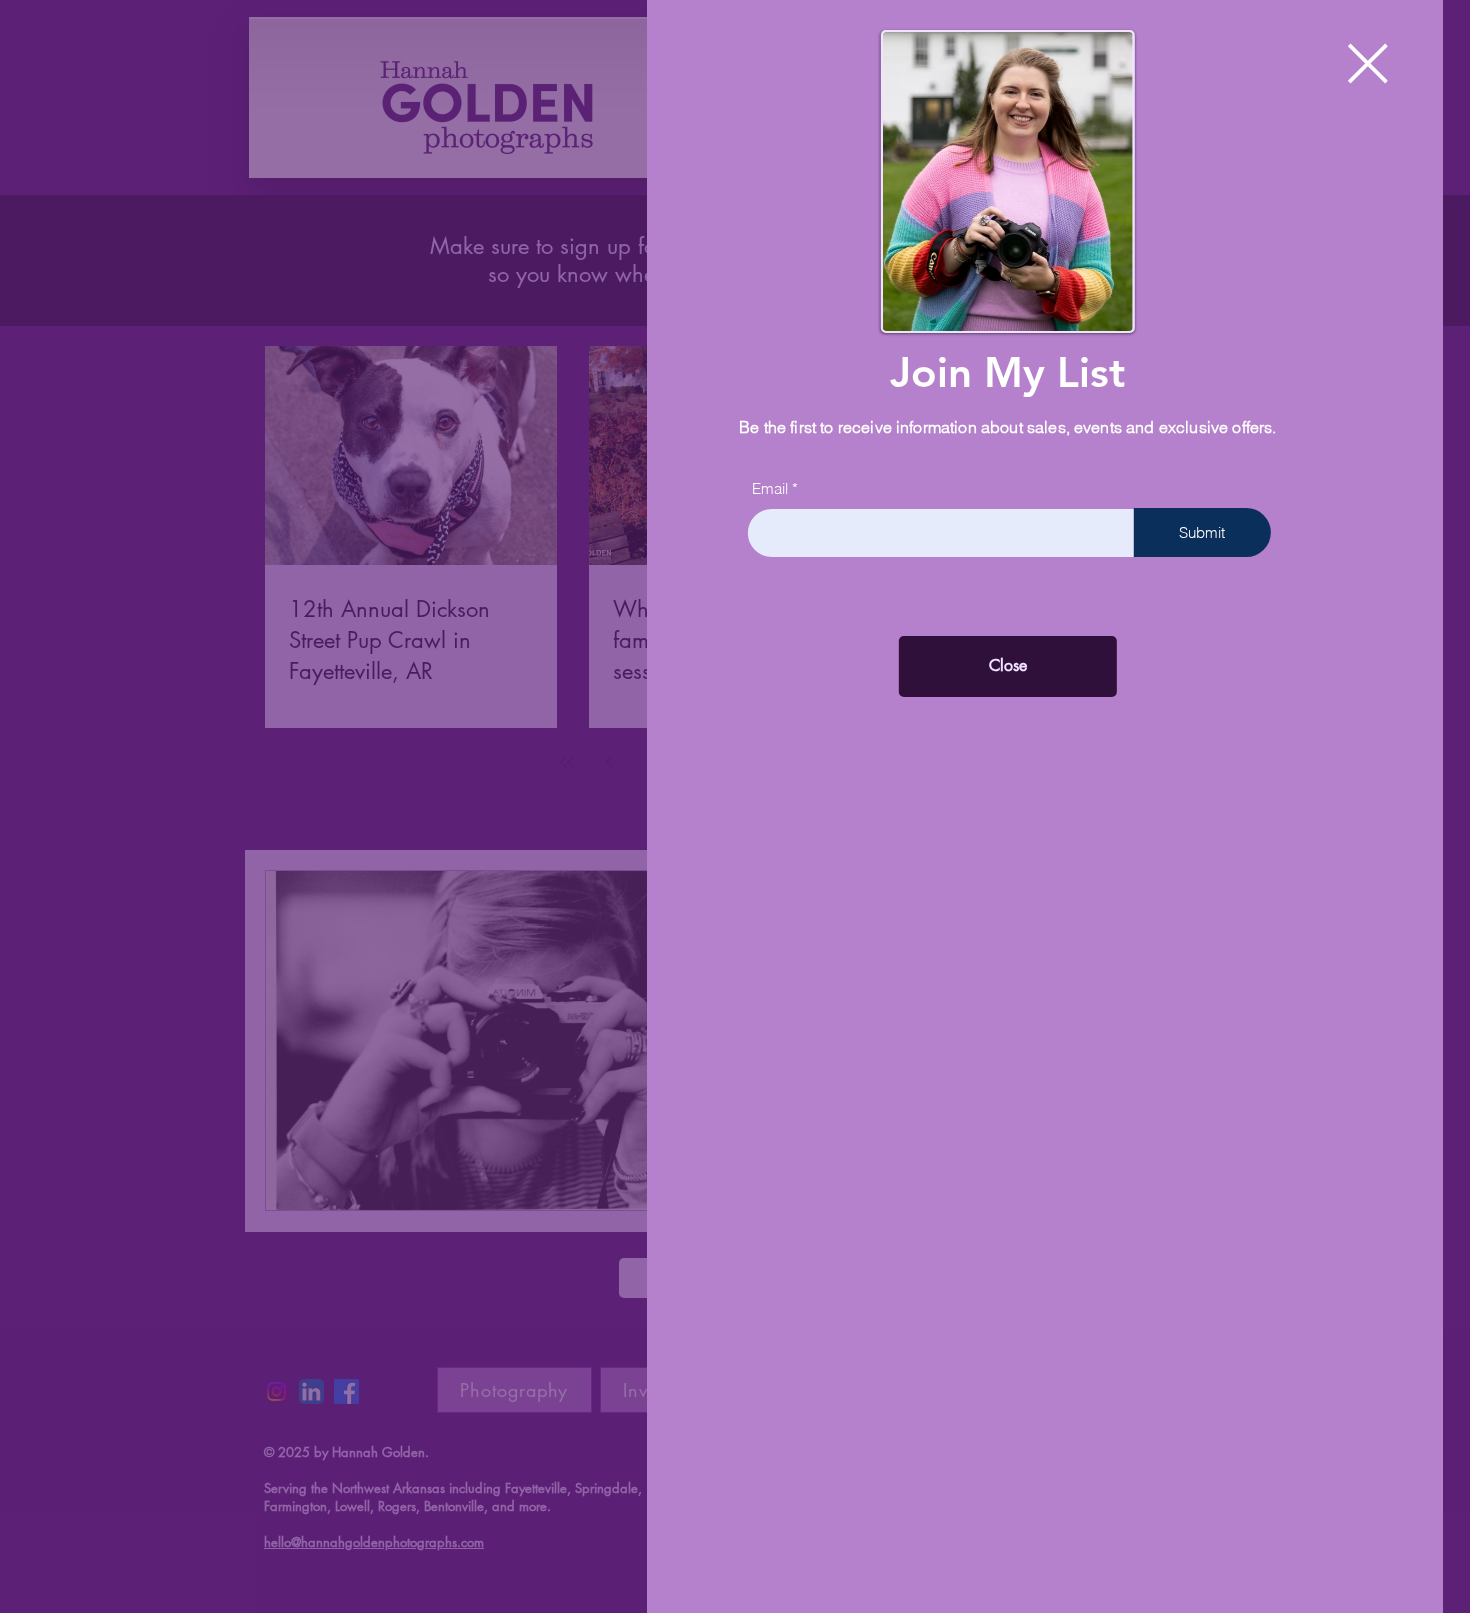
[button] (1395, 63)
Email (797, 488)
